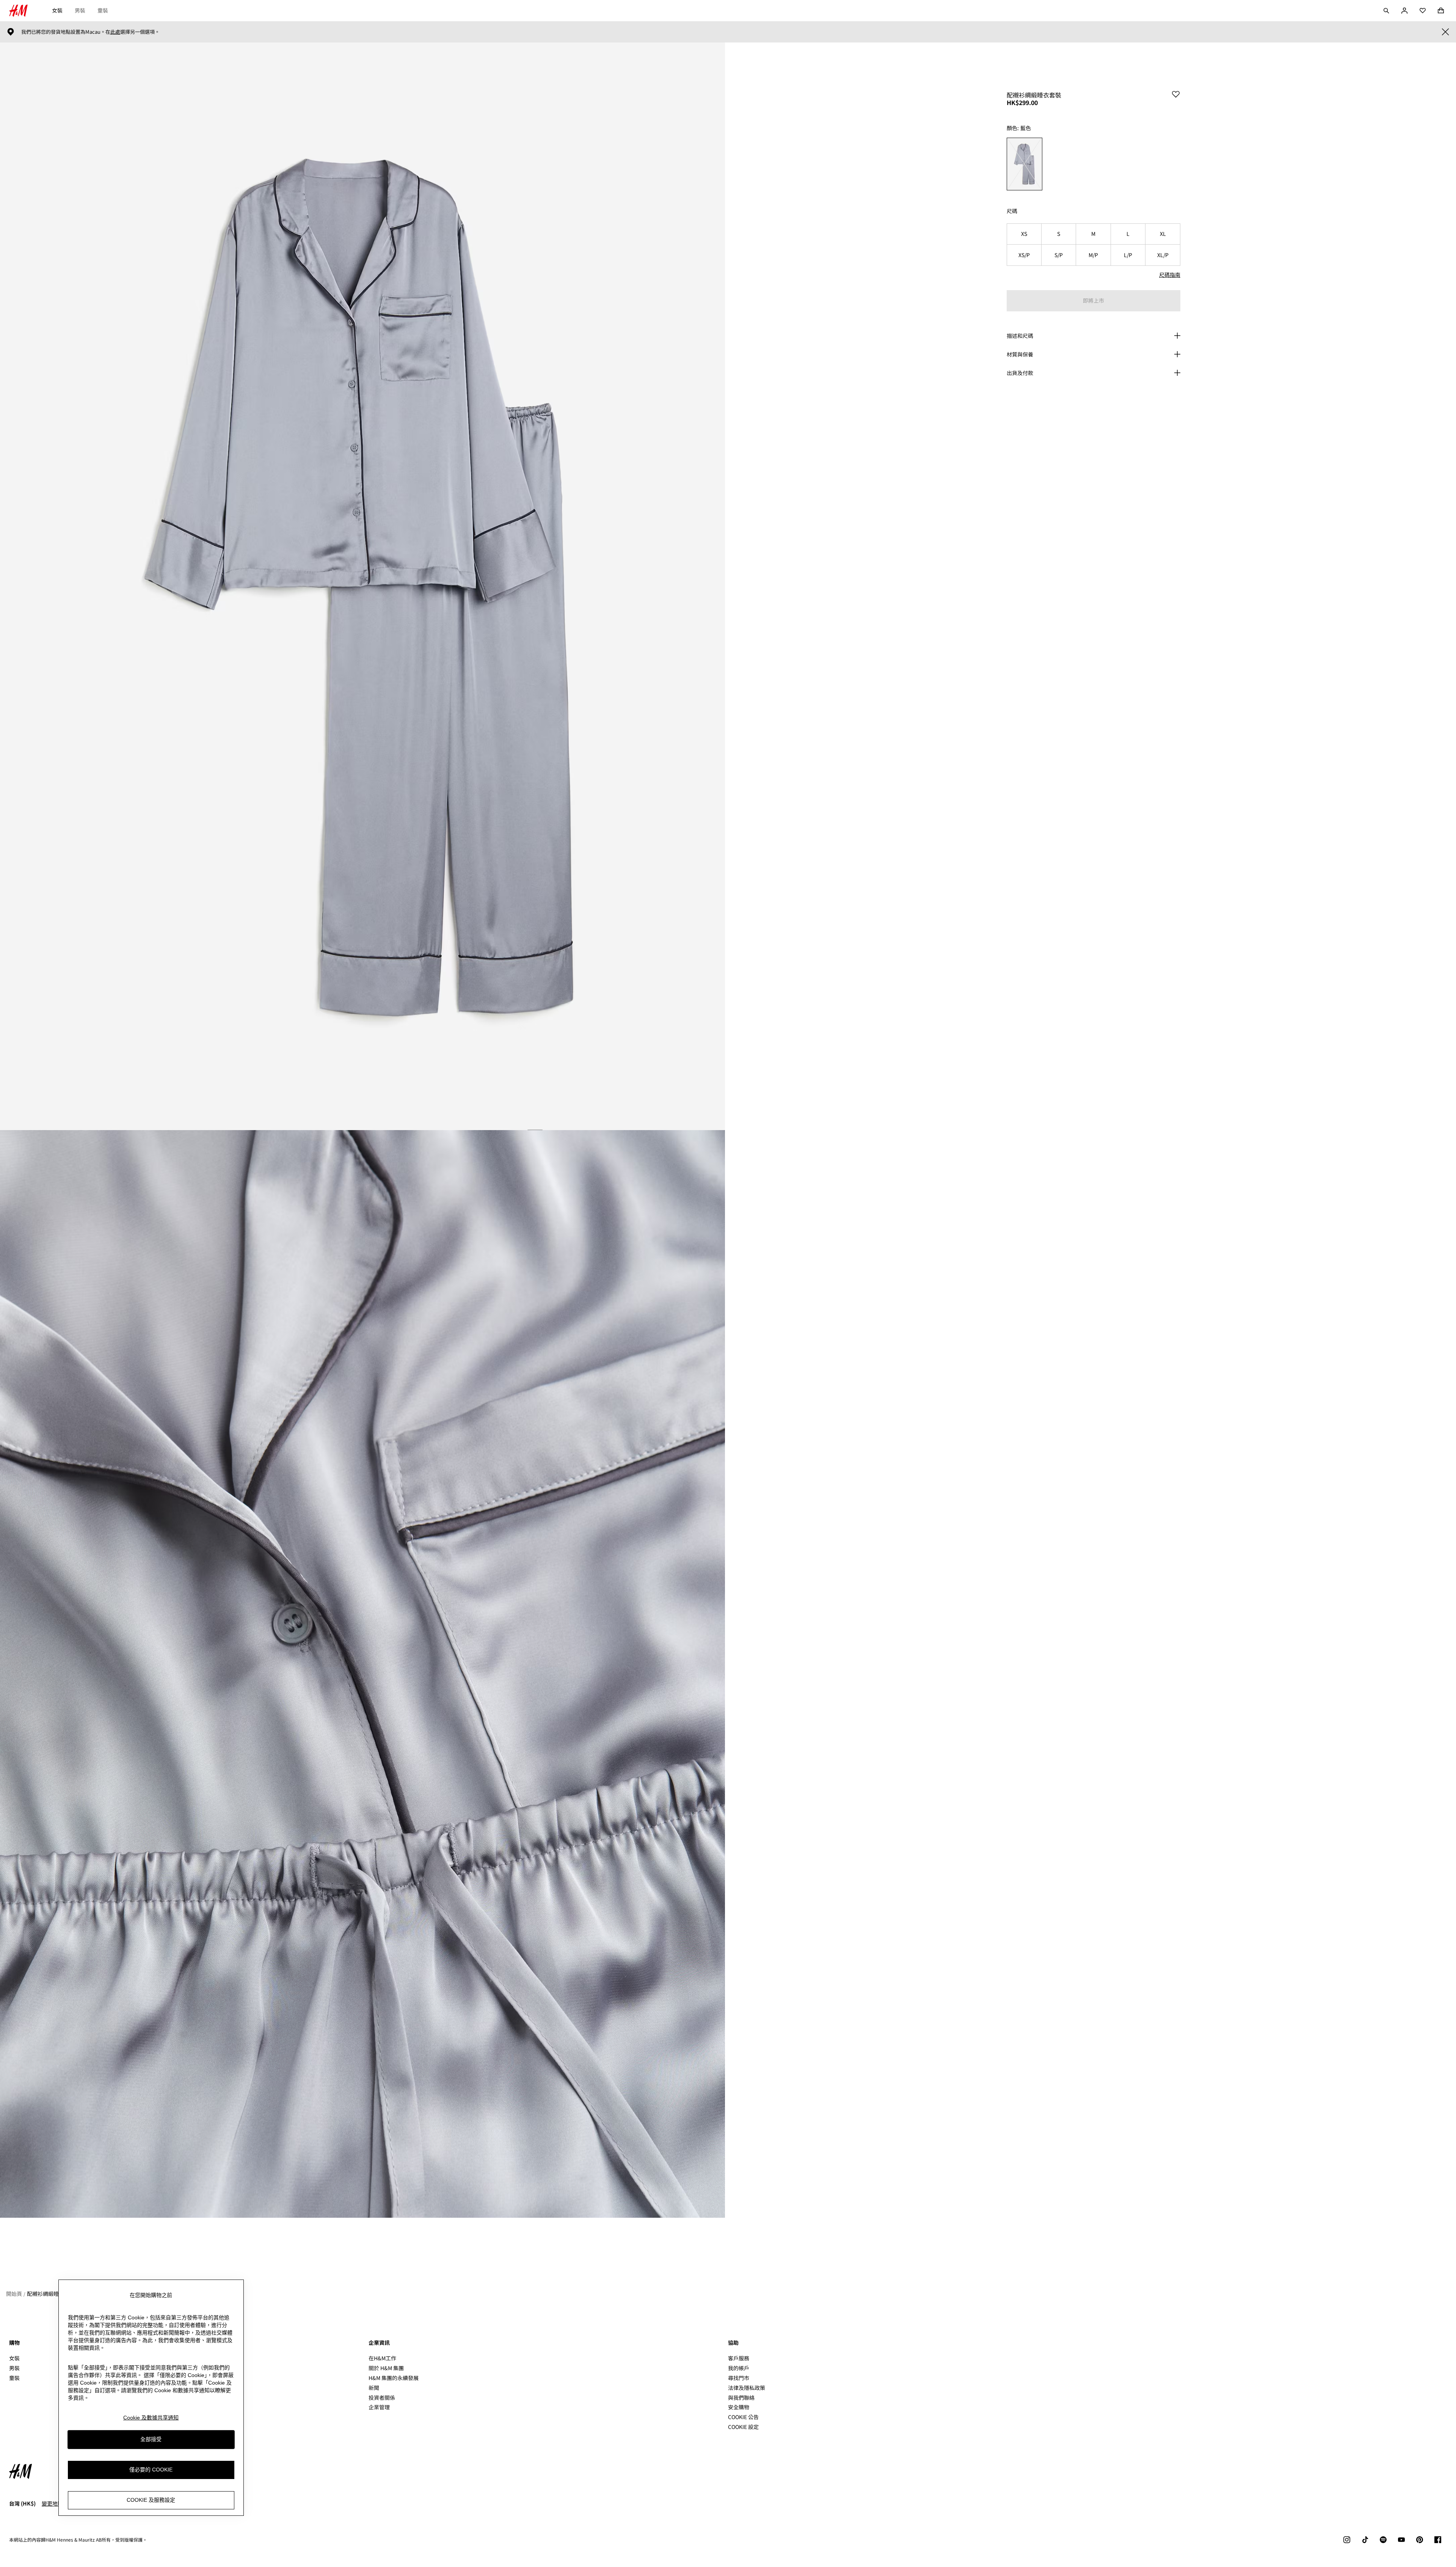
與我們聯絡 (741, 2397)
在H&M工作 (382, 2358)
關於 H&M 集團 (386, 2368)
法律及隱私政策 (747, 2388)
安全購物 (739, 2407)
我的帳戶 (739, 2368)
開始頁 (14, 2294)
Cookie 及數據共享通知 (151, 2418)
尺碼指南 (1170, 275)
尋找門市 (739, 2378)
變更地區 (52, 2503)
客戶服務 (739, 2358)
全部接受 (151, 2439)
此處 (115, 32)
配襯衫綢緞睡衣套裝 (51, 2294)
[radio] (1025, 164)
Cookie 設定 (743, 2427)
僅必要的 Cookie (151, 2470)
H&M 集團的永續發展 (394, 2378)
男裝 (80, 10)
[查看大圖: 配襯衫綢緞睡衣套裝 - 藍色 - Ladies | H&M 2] (362, 1674)
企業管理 (379, 2407)
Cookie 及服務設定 (151, 2500)
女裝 (57, 10)
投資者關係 (382, 2397)
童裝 (103, 10)
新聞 (374, 2388)
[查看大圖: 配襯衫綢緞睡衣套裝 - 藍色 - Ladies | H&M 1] (362, 586)
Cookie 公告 (743, 2417)
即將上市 (1094, 300)
